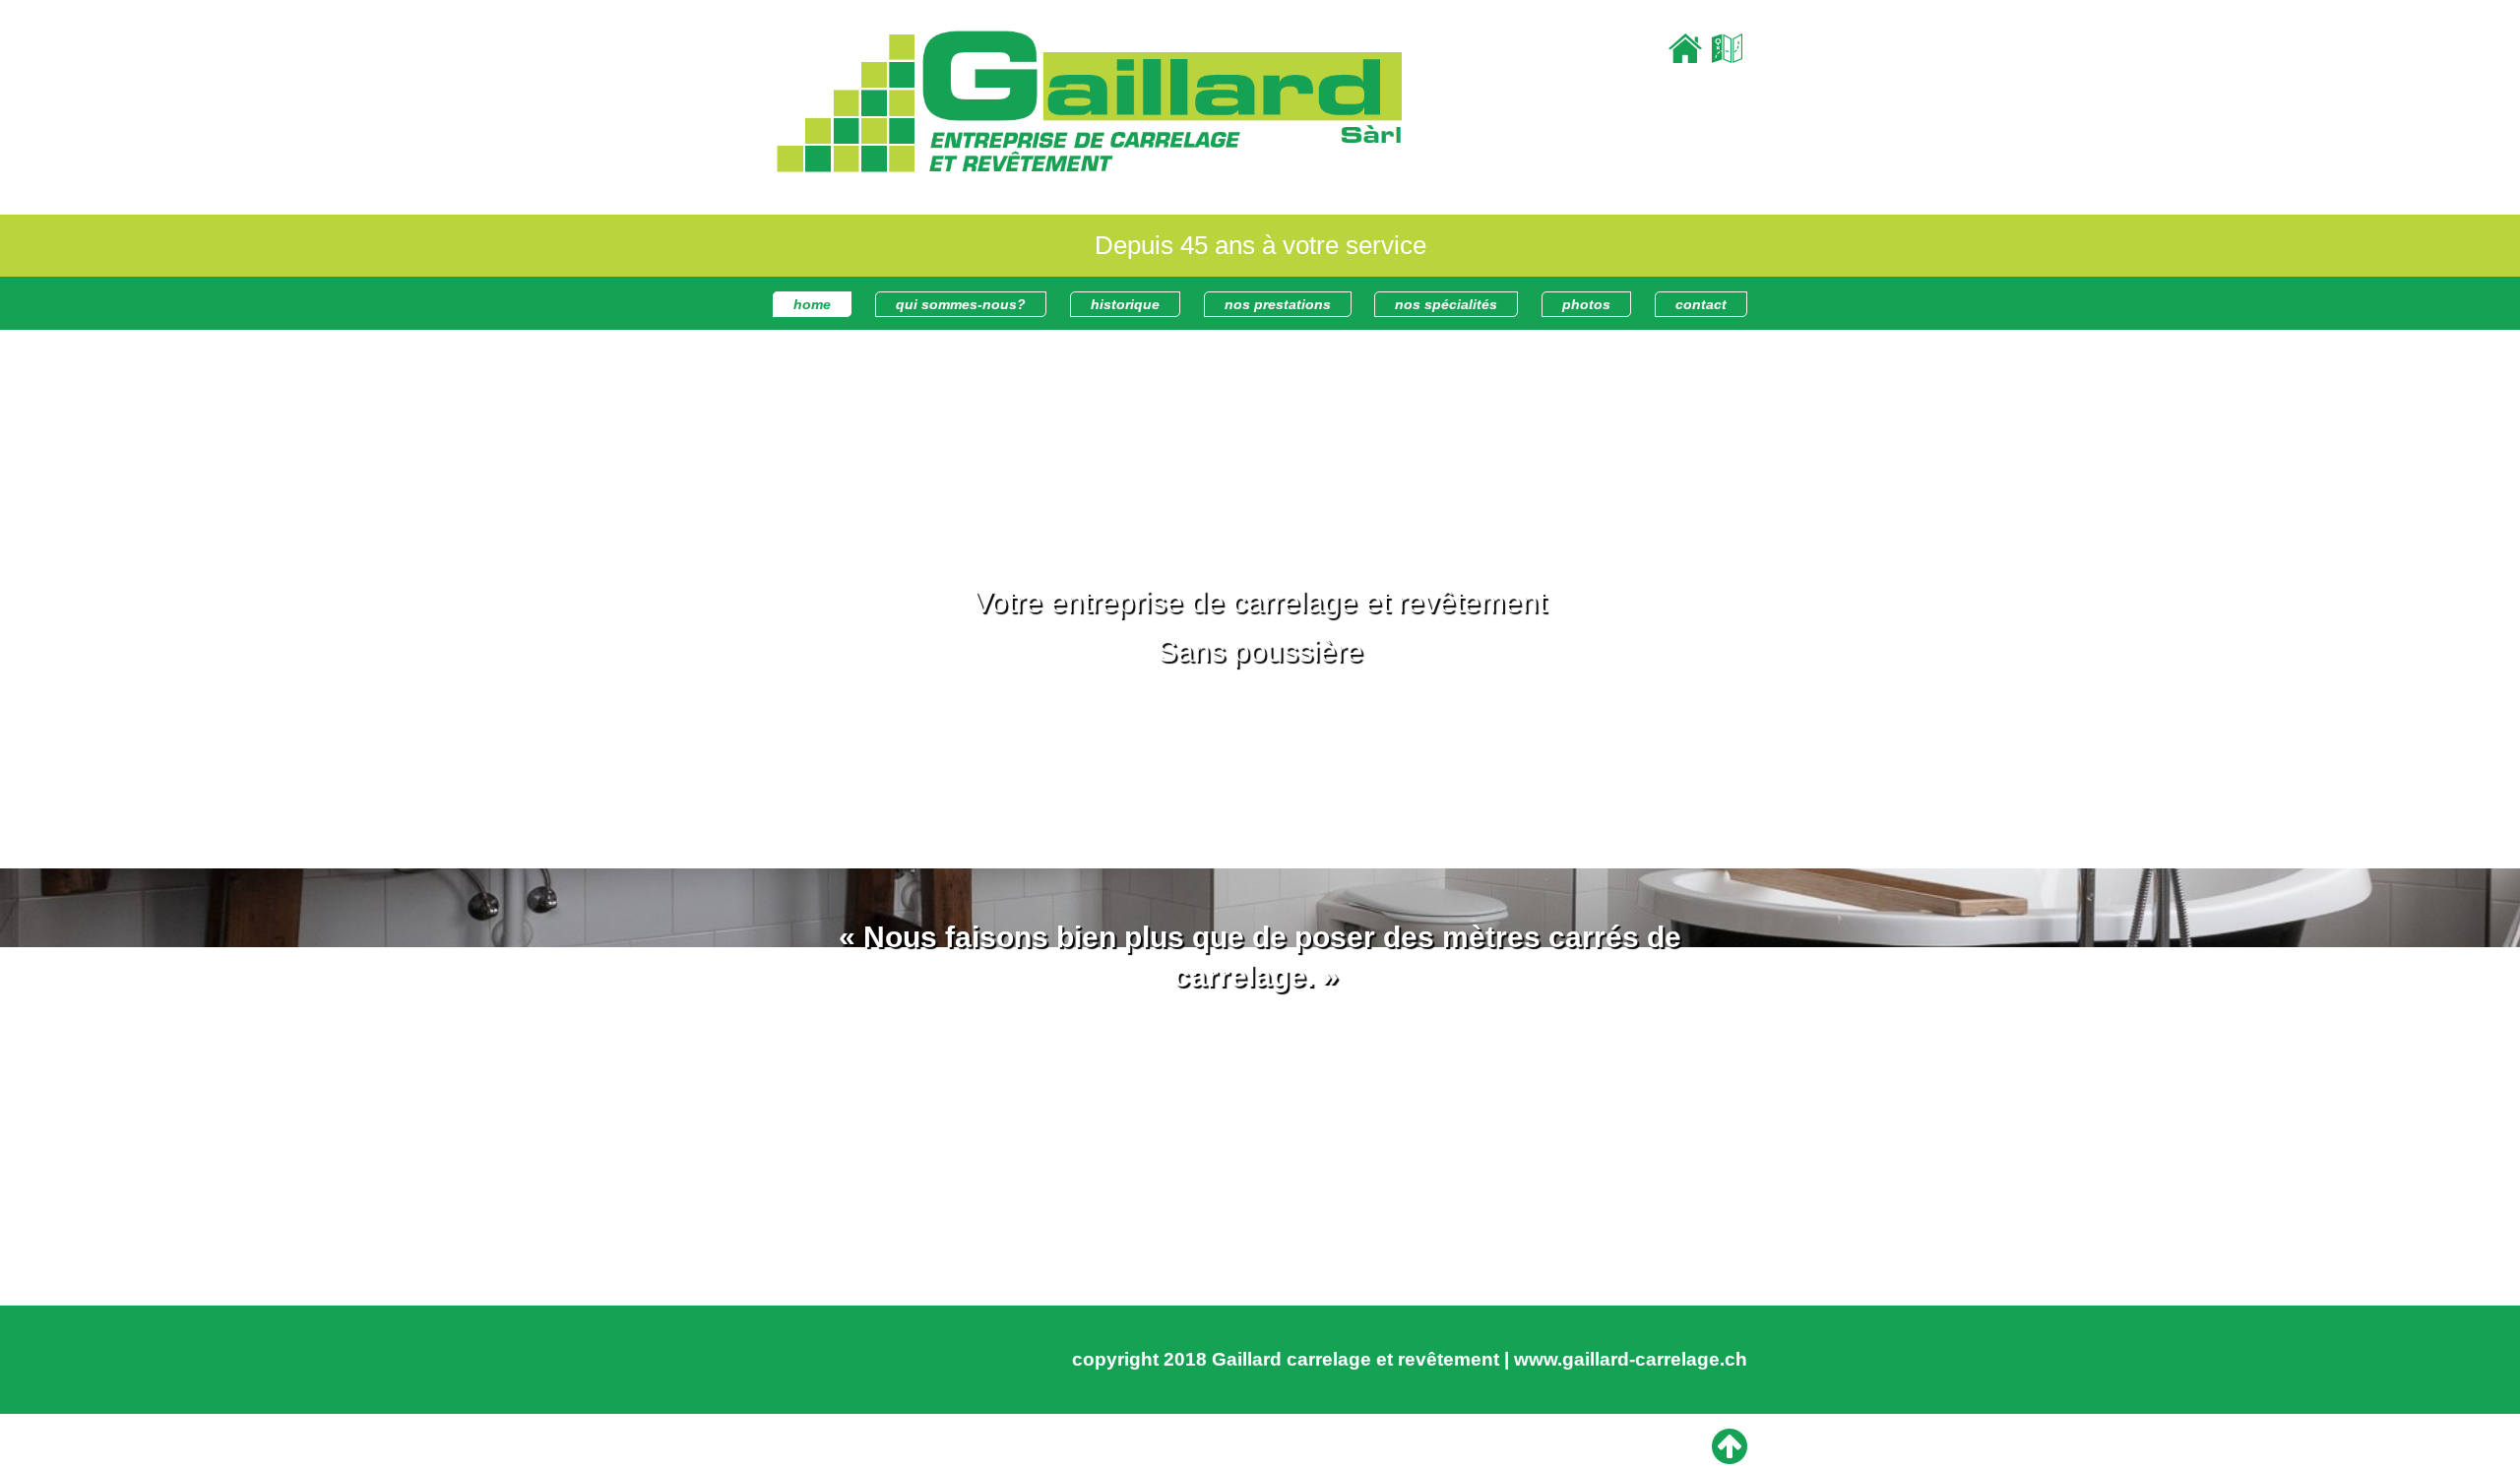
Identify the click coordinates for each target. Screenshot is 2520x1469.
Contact (1701, 304)
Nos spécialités (1446, 304)
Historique (1125, 304)
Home (812, 304)
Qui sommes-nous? (961, 304)
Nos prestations (1278, 304)
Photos (1586, 304)
